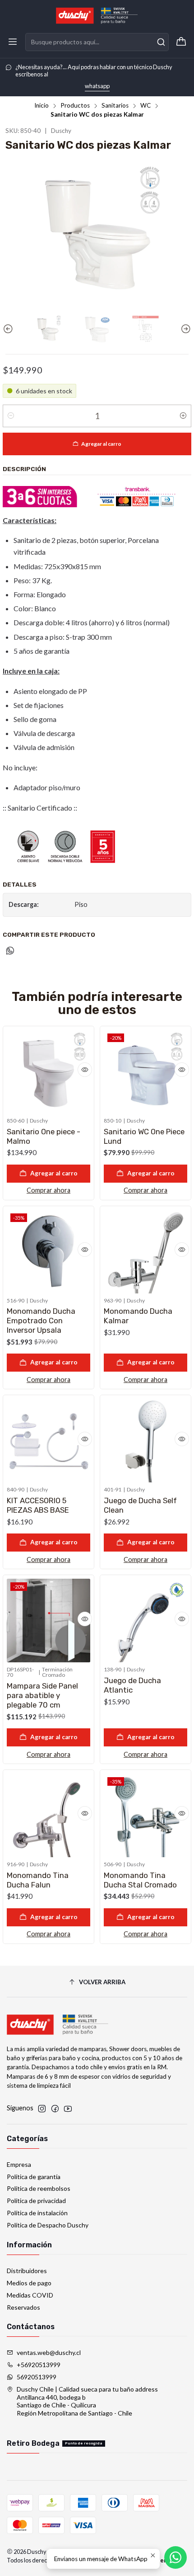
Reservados (23, 2307)
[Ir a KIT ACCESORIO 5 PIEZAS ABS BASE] (48, 1441)
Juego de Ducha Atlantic (132, 1685)
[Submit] (161, 42)
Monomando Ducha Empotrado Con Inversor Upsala (41, 1321)
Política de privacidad (36, 2201)
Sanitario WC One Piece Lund (144, 1136)
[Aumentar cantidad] (183, 416)
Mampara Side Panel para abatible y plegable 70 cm (42, 1695)
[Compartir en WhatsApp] (10, 951)
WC (145, 106)
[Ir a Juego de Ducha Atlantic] (145, 1621)
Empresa (19, 2164)
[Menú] (13, 42)
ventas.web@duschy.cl (49, 2352)
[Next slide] (185, 329)
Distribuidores (27, 2271)
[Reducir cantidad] (11, 416)
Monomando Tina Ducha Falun (38, 1880)
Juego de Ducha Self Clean (140, 1505)
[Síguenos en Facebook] (55, 2109)
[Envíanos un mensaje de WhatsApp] (176, 2557)
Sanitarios (115, 106)
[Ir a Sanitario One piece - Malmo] (48, 1072)
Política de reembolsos (39, 2188)
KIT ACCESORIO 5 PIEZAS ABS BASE (38, 1505)
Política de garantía (34, 2177)
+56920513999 (39, 2365)
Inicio (42, 106)
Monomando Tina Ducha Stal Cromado (140, 1880)
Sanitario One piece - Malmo (44, 1136)
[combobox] (97, 42)
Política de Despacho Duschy (48, 2225)
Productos (75, 106)
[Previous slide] (9, 329)
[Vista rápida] (85, 1070)
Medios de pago (29, 2283)
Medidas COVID (30, 2295)
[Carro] (181, 42)
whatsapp (97, 86)
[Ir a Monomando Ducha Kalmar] (145, 1252)
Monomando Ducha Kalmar (138, 1316)
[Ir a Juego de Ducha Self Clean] (145, 1441)
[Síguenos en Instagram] (42, 2109)
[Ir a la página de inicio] (97, 16)
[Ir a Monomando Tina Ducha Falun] (48, 1815)
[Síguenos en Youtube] (68, 2109)
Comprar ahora (48, 1190)
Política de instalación (37, 2213)
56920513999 (37, 2377)
